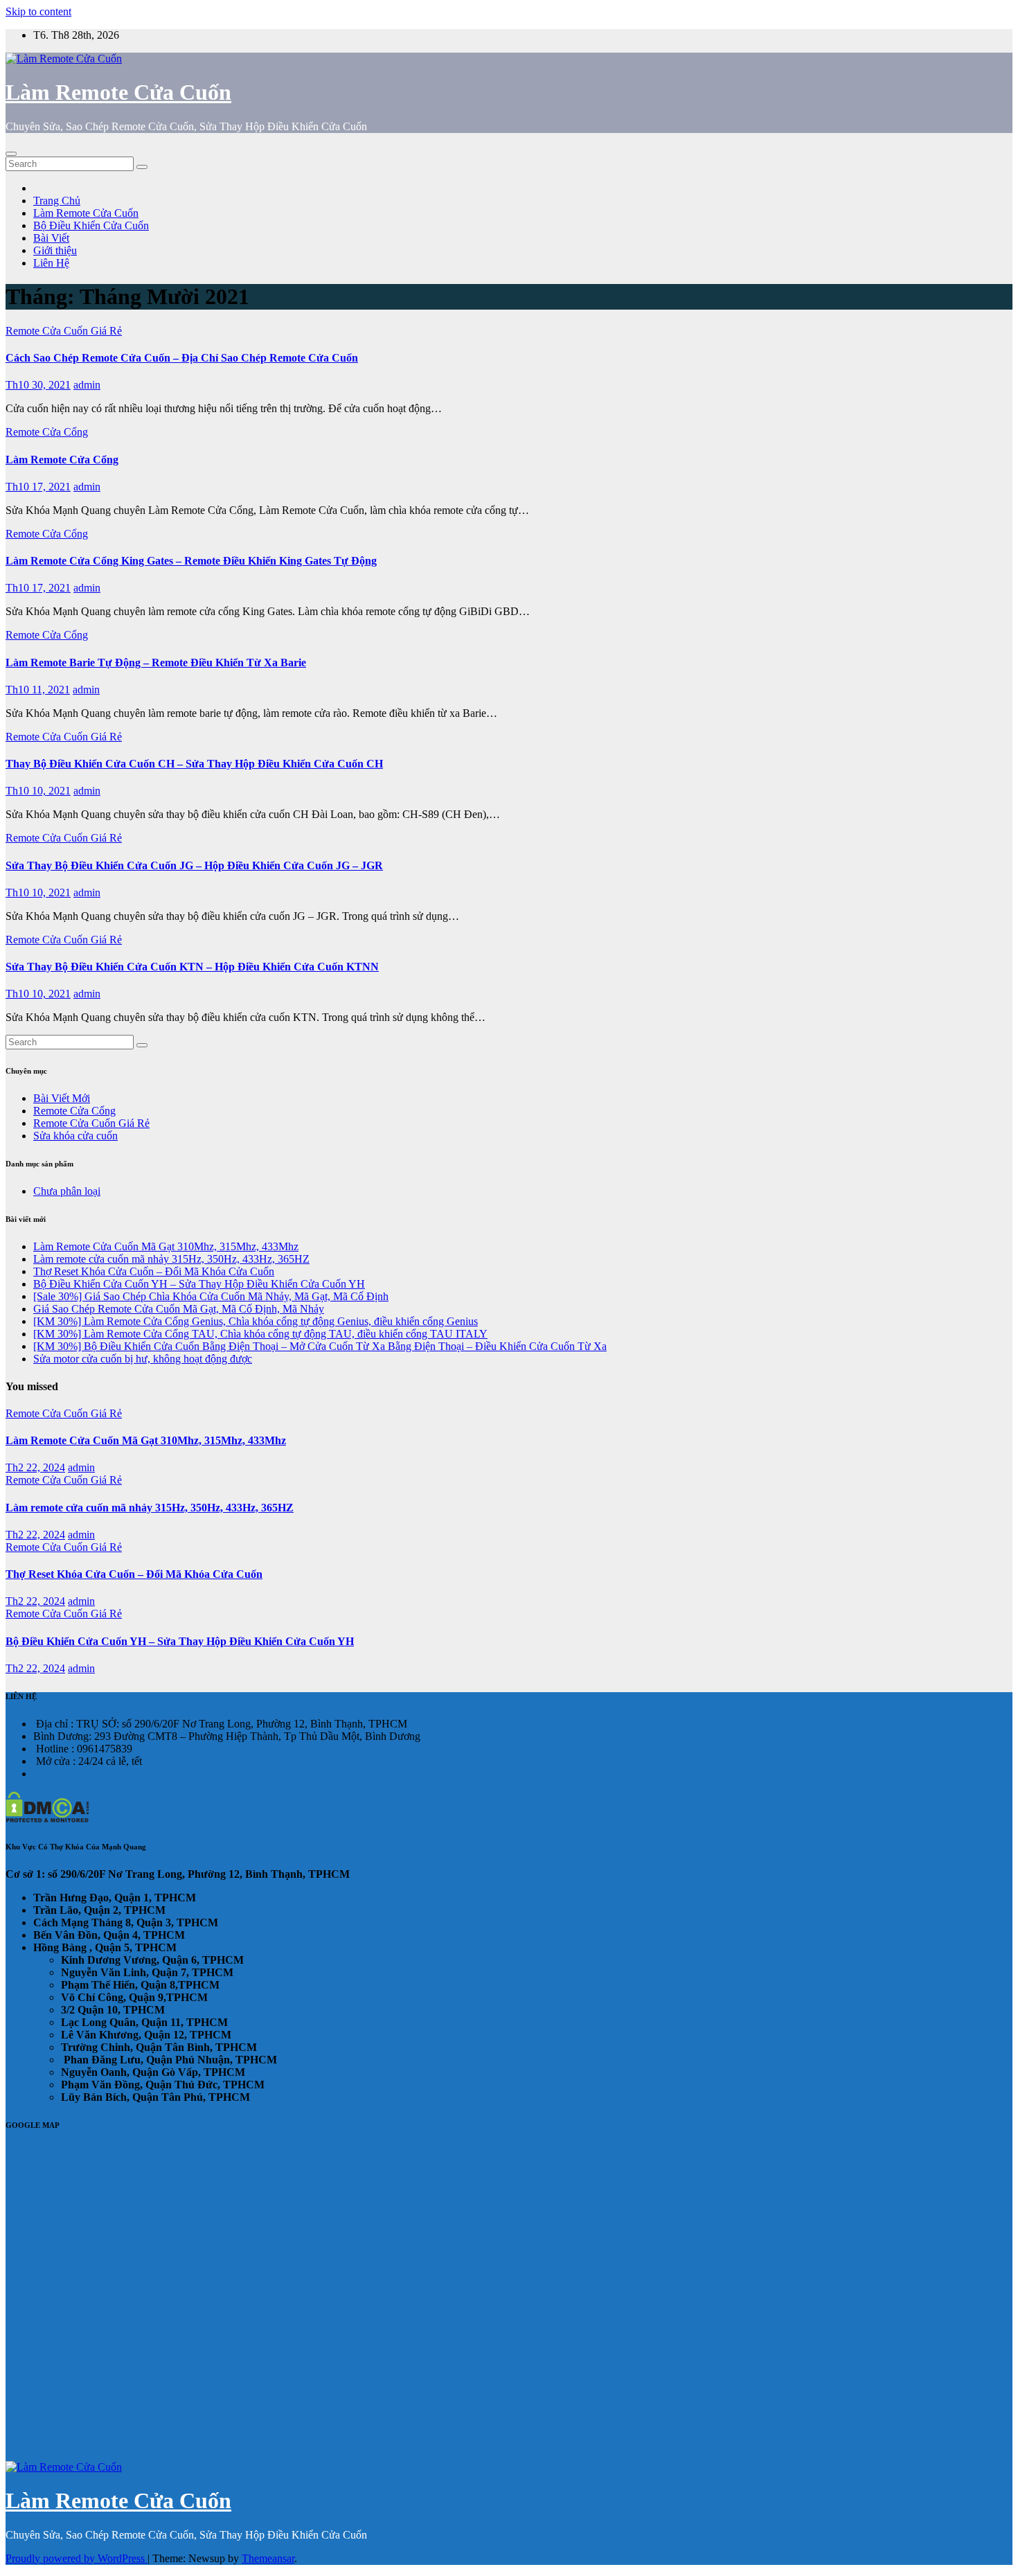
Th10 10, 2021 (38, 791)
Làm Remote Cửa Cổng (62, 460)
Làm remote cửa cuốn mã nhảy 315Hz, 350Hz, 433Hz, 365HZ (171, 1259)
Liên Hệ (51, 263)
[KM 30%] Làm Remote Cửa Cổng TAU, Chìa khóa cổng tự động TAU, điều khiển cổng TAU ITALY (260, 1334)
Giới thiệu (55, 250)
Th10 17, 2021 (38, 487)
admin (87, 385)
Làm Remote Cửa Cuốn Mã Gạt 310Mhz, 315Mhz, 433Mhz (166, 1246)
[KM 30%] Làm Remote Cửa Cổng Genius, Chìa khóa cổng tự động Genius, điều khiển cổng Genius (256, 1321)
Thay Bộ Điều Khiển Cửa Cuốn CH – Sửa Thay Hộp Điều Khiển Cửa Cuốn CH (194, 764)
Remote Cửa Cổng (47, 432)
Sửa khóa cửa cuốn (75, 1136)
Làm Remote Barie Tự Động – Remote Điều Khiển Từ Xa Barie (156, 663)
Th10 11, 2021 (38, 690)
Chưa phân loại (67, 1191)
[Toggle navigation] (11, 154)
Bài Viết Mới (62, 1098)
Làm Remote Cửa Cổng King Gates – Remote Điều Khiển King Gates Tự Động (191, 561)
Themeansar (268, 2558)
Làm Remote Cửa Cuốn (118, 92)
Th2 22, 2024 (35, 1467)
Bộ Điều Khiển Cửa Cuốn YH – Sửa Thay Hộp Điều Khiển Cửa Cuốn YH (199, 1284)
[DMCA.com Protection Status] (47, 1819)
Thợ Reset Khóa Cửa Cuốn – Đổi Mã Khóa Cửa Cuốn (154, 1271)
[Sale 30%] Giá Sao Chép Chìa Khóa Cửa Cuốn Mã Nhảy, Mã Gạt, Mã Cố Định (211, 1296)
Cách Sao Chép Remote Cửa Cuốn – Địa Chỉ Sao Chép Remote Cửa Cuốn (182, 358)
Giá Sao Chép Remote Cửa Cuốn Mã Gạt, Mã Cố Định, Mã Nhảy (179, 1309)
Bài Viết (51, 238)
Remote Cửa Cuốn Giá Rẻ (64, 331)
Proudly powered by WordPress (77, 2558)
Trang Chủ (57, 201)
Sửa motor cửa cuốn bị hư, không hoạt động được (143, 1359)
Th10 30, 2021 (38, 385)
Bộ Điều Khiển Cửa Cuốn (91, 225)
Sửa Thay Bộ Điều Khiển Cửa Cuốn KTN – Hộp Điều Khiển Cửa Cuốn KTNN (192, 967)
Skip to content (38, 11)
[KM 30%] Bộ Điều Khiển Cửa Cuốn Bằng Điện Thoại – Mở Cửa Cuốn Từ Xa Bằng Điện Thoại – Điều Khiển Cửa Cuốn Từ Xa (320, 1346)
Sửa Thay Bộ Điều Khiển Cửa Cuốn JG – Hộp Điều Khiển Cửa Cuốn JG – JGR (194, 865)
